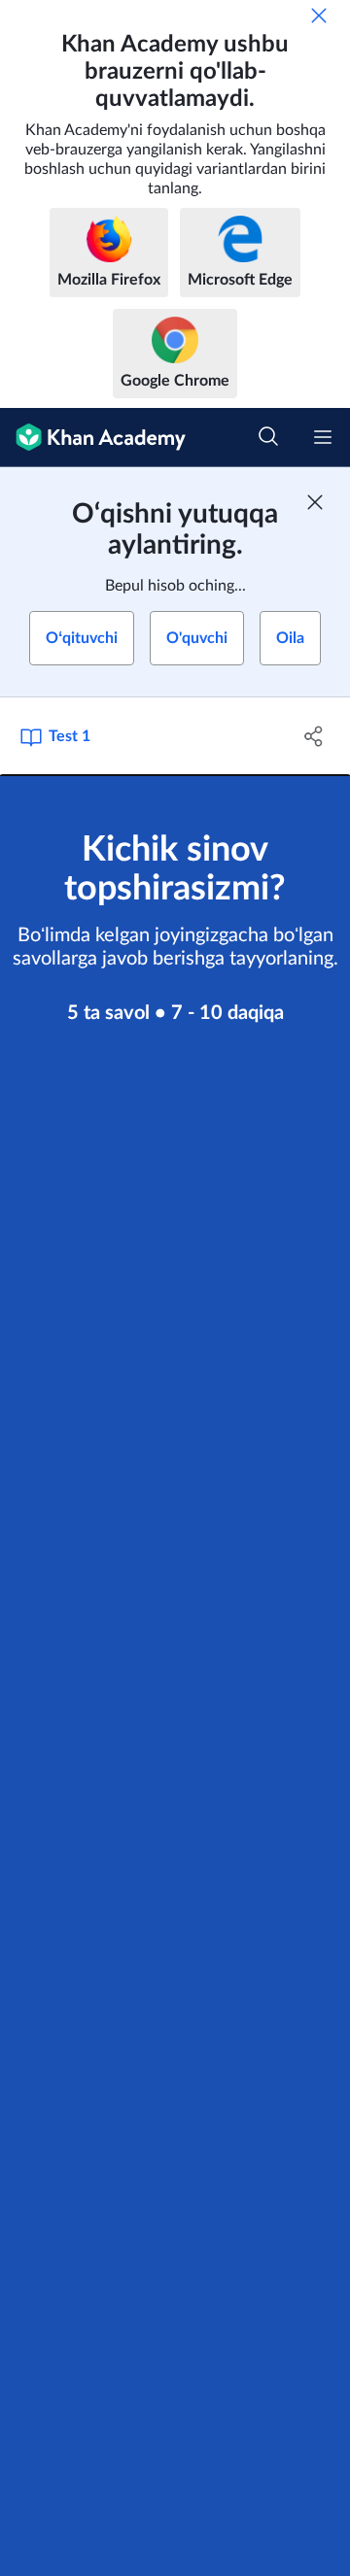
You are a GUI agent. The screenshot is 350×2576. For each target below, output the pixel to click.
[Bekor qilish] (319, 16)
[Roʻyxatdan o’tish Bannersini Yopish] (315, 502)
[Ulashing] (314, 736)
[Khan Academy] (93, 438)
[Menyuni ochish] (323, 437)
